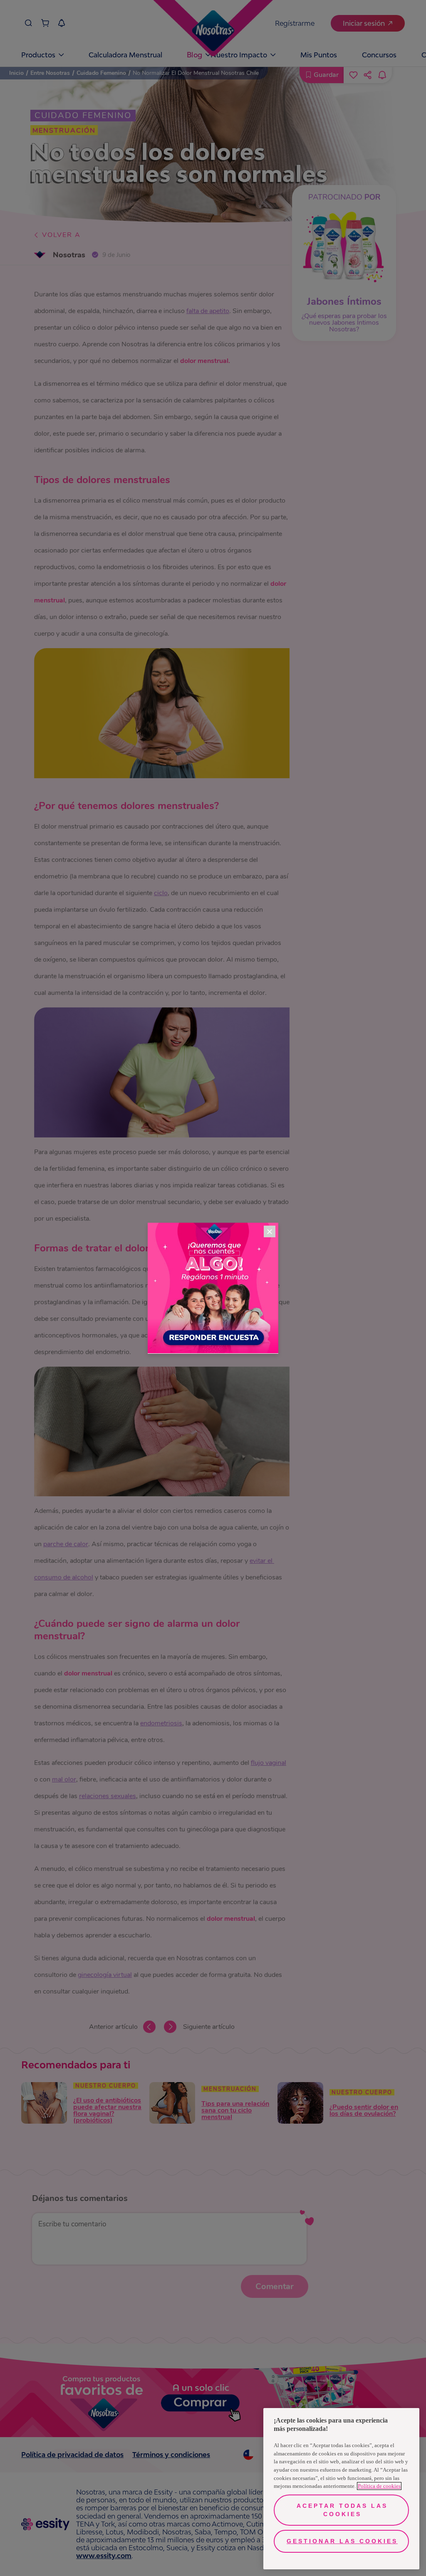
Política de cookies (379, 2486)
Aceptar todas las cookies (342, 2510)
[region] (341, 2489)
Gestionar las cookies (342, 2541)
